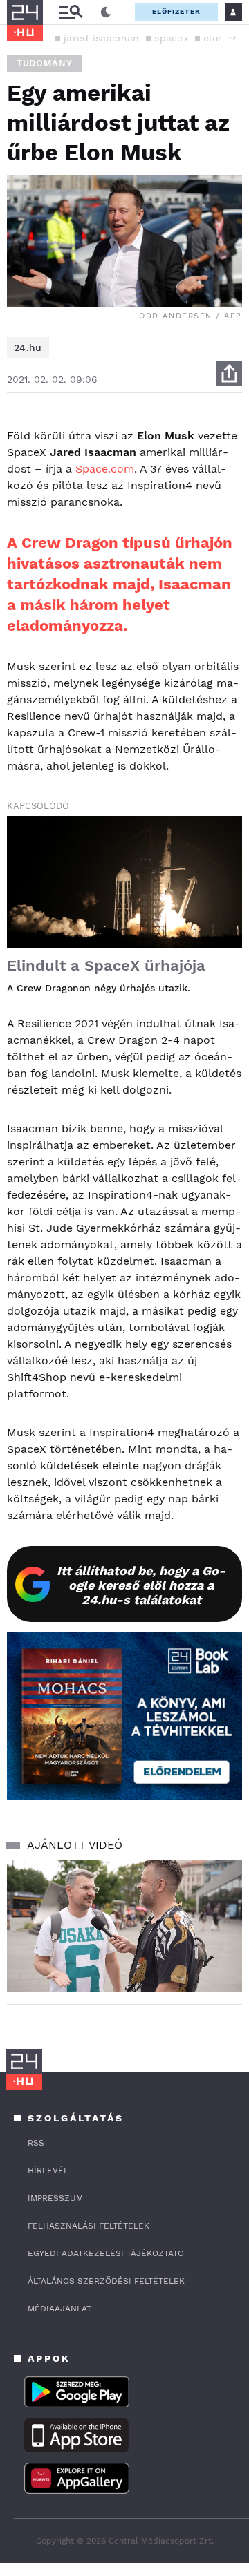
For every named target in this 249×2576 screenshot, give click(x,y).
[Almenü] (71, 12)
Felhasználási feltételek (89, 2226)
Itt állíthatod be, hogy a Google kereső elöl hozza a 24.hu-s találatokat (141, 1585)
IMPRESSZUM (55, 2198)
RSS (36, 2143)
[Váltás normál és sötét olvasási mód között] (106, 12)
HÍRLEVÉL (48, 2170)
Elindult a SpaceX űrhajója (106, 965)
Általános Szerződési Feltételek (106, 2281)
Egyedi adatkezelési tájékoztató (106, 2253)
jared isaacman (101, 38)
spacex (171, 38)
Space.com (105, 469)
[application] (124, 1926)
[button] (232, 37)
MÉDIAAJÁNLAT (59, 2309)
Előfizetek (176, 11)
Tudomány (44, 63)
